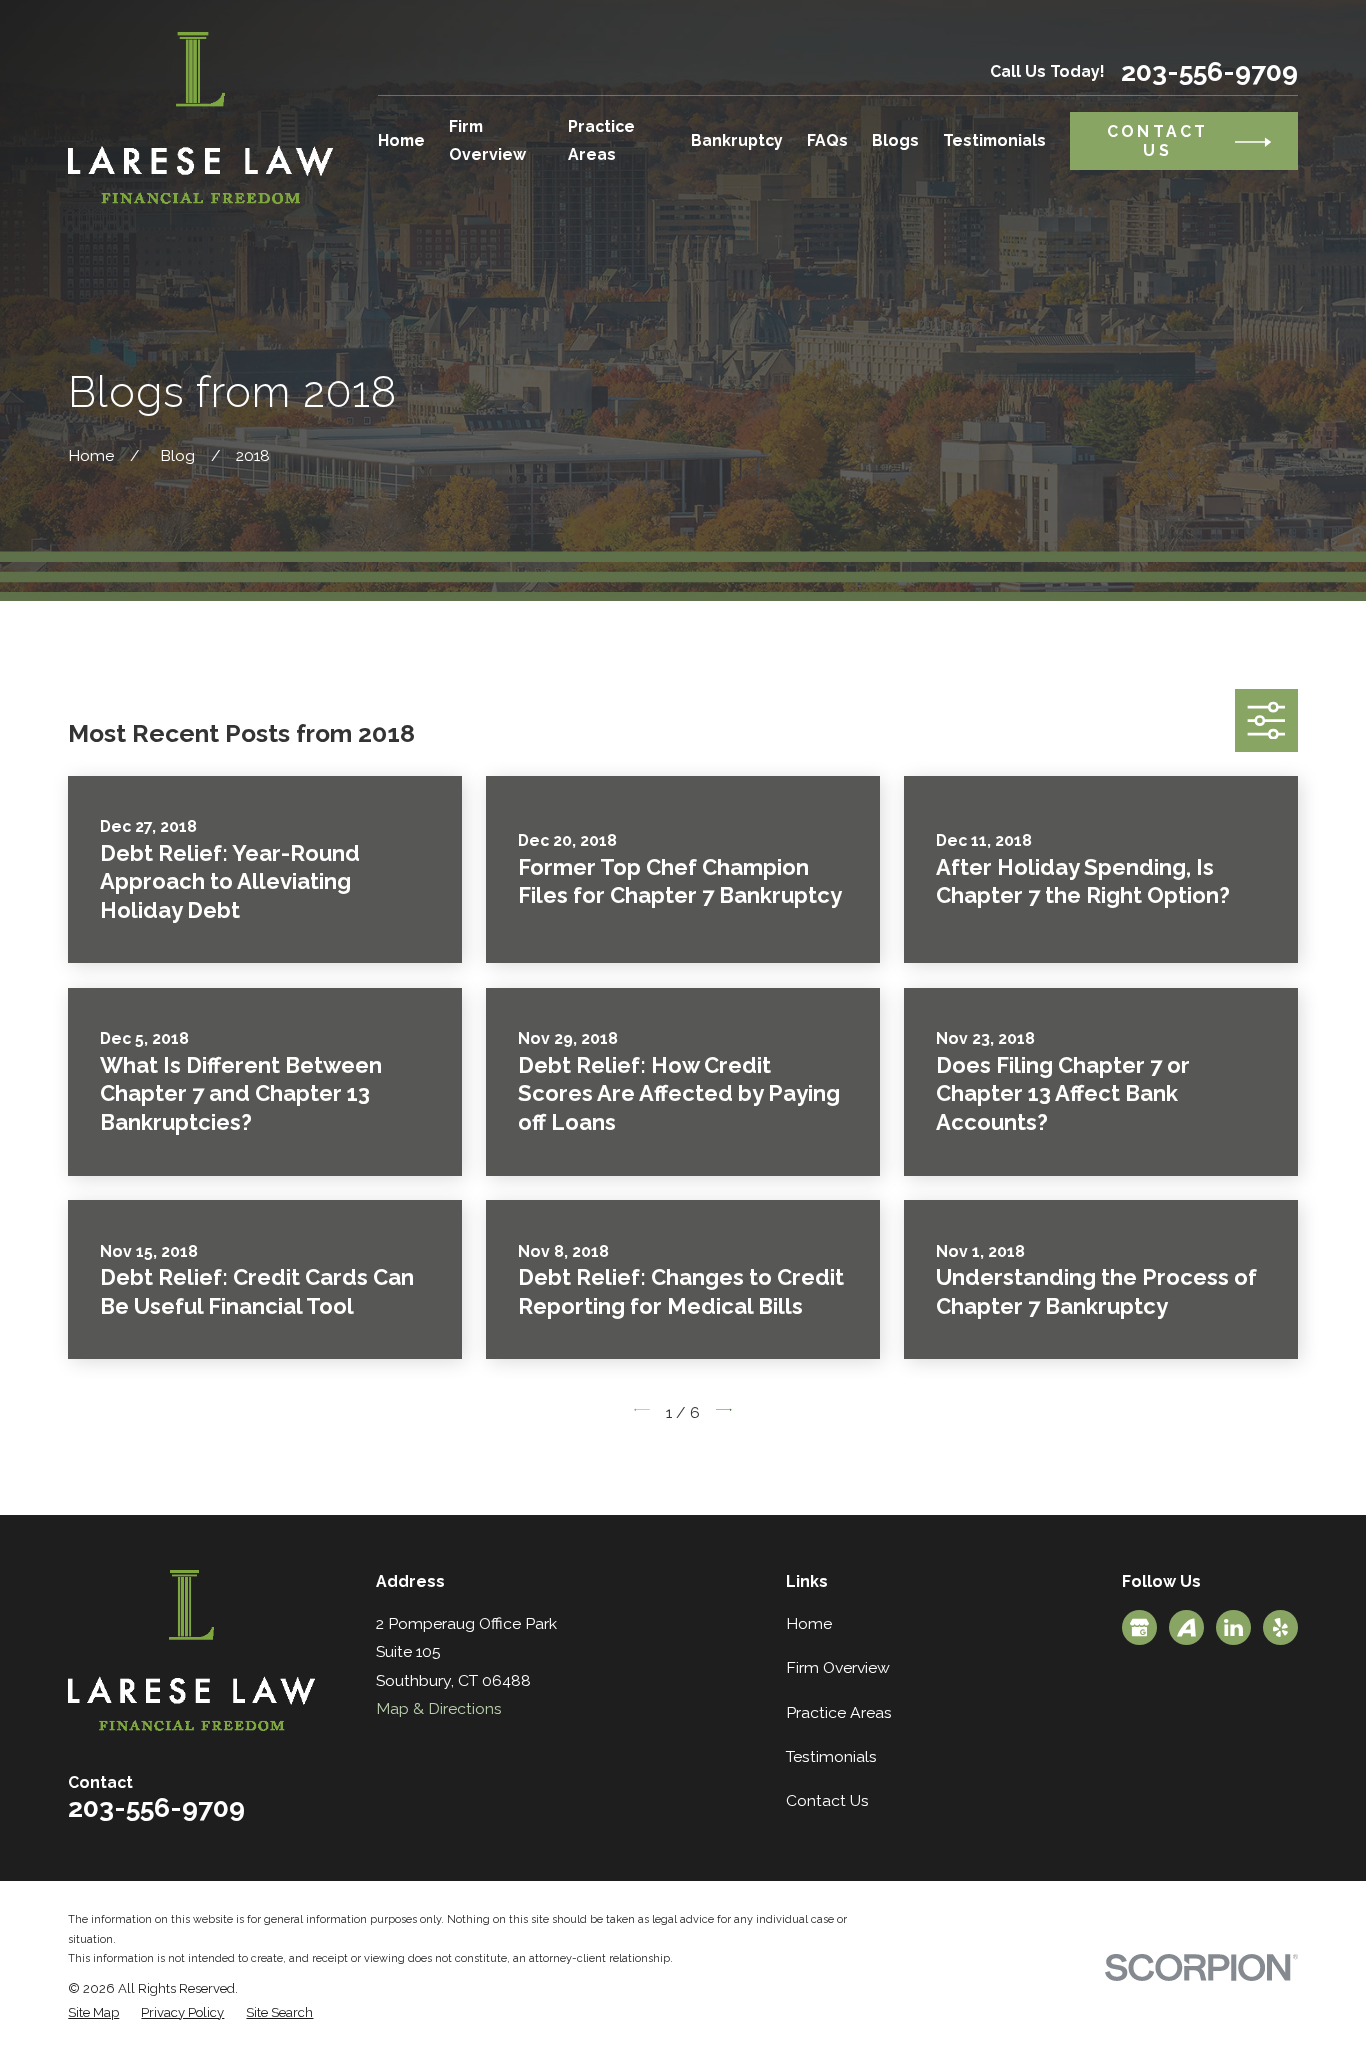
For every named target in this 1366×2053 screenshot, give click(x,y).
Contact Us (827, 1800)
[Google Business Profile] (1139, 1627)
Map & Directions (439, 1708)
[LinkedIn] (1233, 1627)
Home (809, 1623)
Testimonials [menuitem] (994, 140)
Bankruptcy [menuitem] (737, 140)
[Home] (200, 118)
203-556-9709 (1209, 72)
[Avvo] (1186, 1627)
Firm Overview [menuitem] (487, 140)
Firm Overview (838, 1667)
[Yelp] (1280, 1627)
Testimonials (831, 1756)
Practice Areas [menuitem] (601, 140)
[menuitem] (93, 2013)
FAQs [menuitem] (827, 140)
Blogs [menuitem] (895, 140)
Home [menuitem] (401, 140)
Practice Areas (839, 1712)
